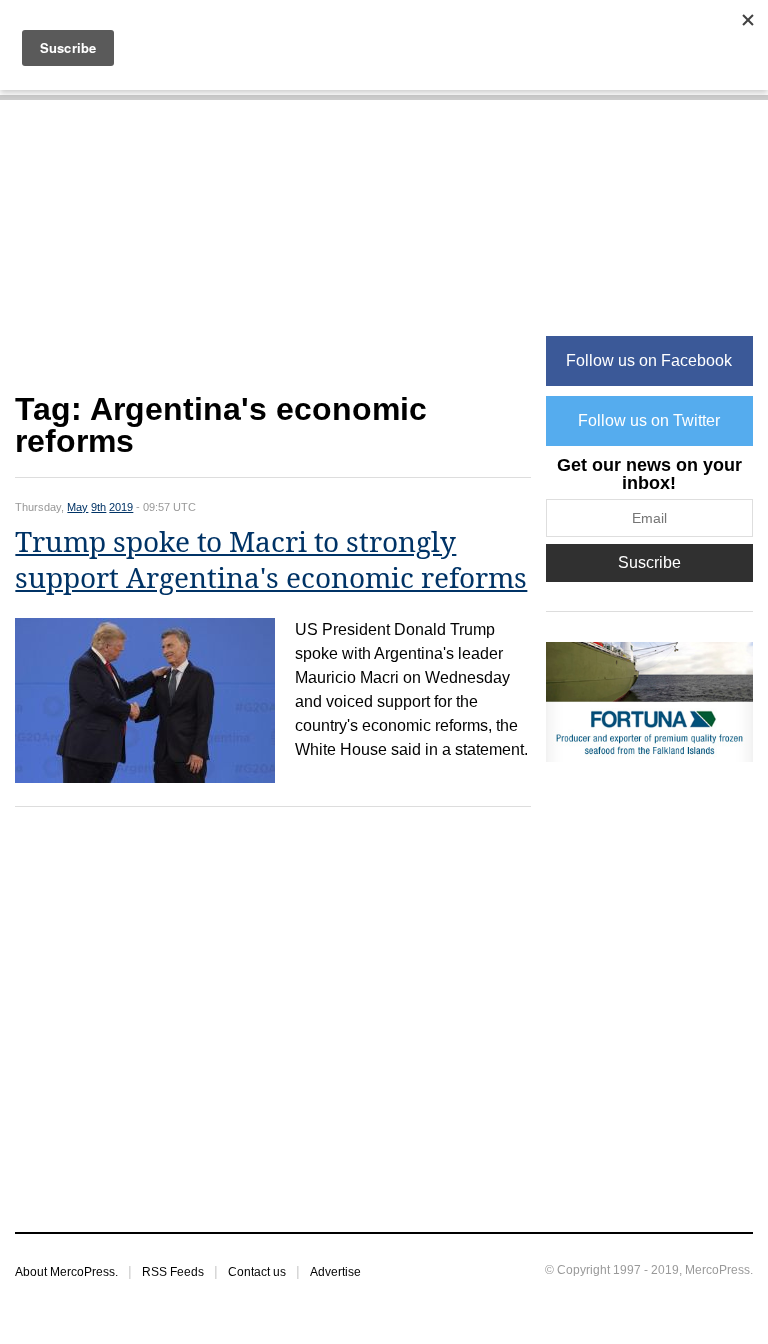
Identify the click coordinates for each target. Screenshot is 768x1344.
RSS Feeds (173, 1272)
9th (98, 507)
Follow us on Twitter (649, 420)
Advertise (335, 1272)
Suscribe (649, 562)
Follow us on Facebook (649, 360)
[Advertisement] (273, 256)
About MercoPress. (66, 1272)
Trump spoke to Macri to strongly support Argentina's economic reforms (271, 560)
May (77, 507)
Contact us (257, 1272)
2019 (121, 507)
